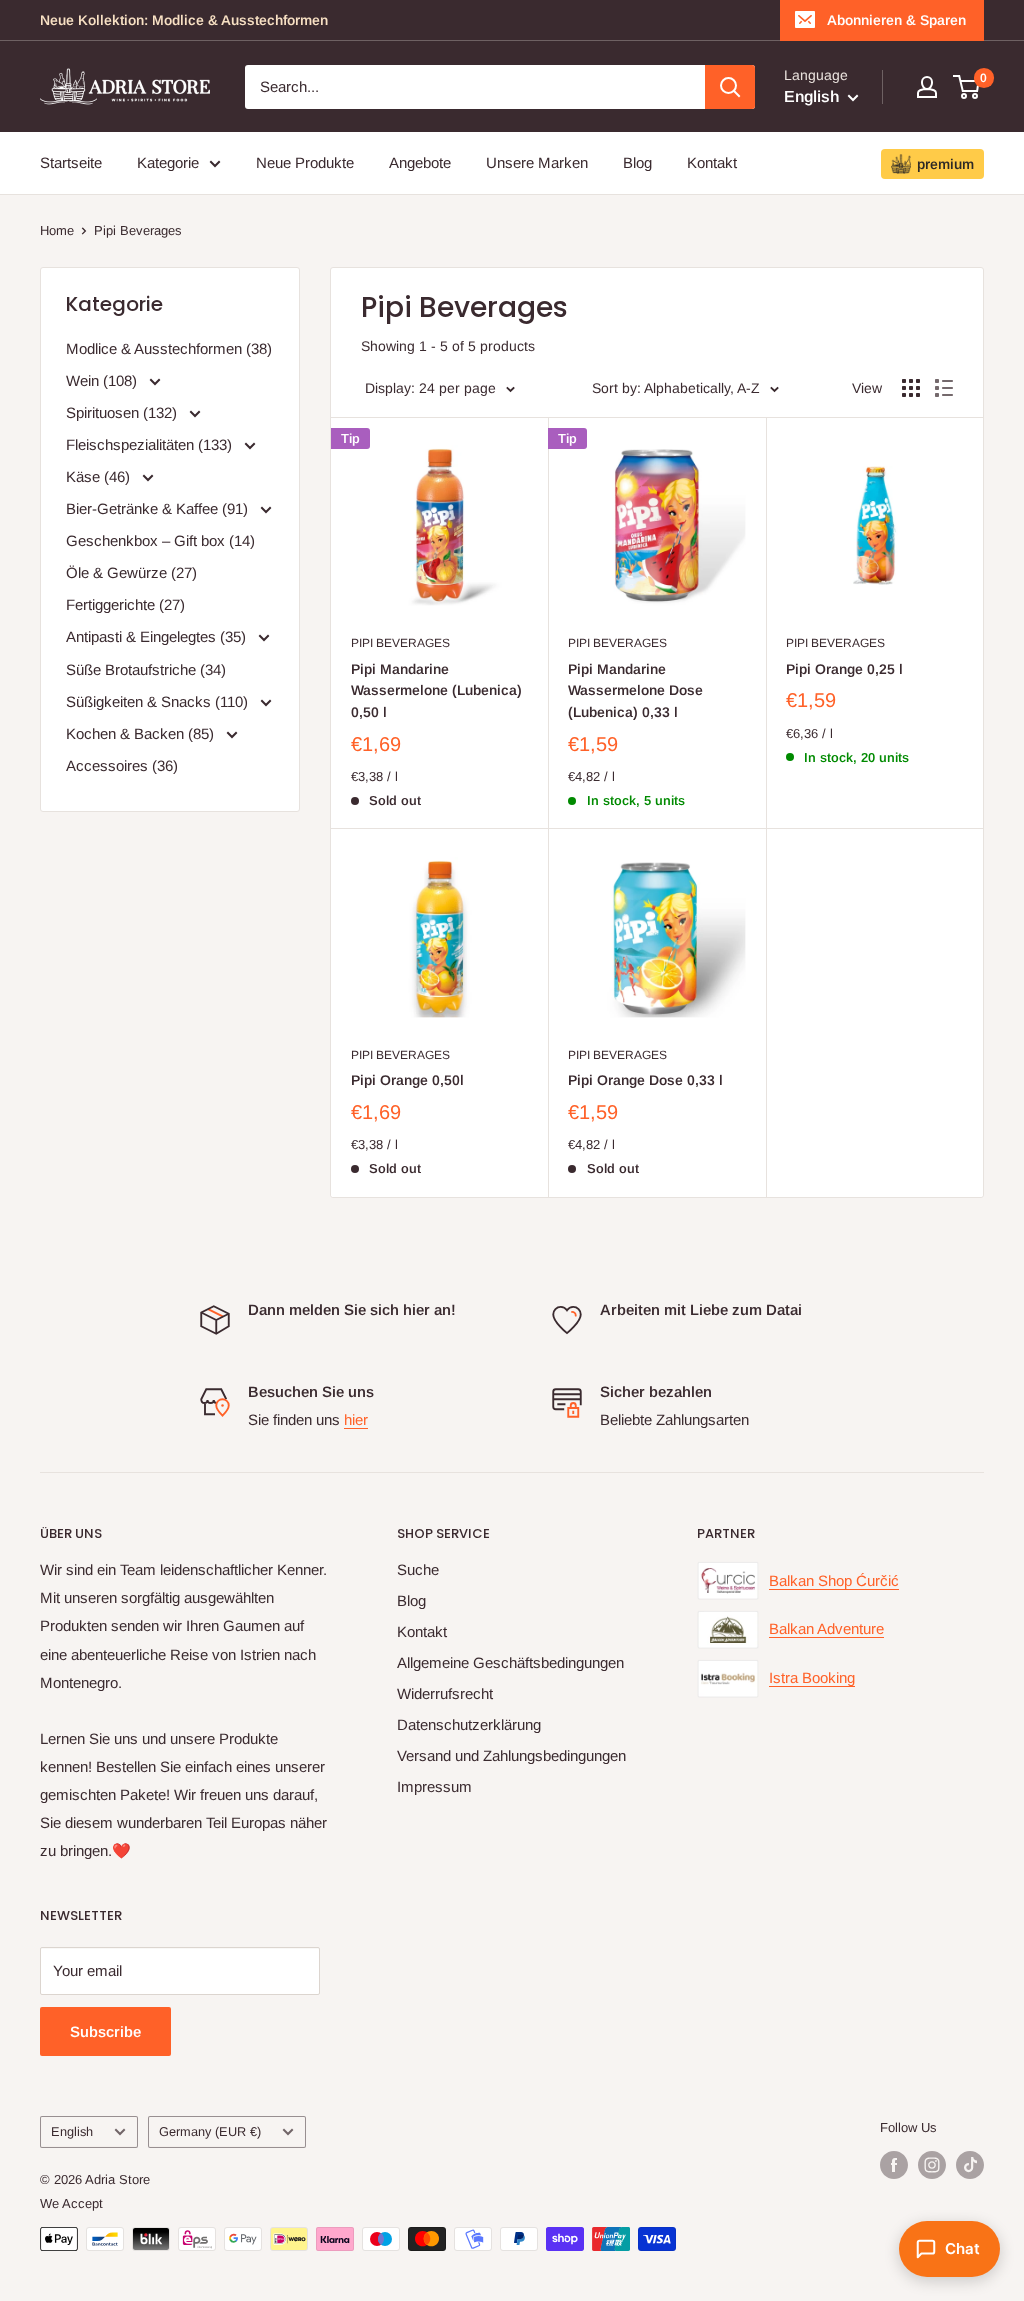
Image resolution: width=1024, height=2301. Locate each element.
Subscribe (105, 2031)
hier (356, 1419)
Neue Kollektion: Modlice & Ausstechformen (184, 20)
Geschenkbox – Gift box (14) (160, 540)
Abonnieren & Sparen (896, 20)
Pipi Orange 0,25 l (844, 669)
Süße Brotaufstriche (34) (146, 669)
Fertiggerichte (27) (125, 604)
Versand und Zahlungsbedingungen (511, 1755)
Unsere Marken (537, 162)
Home (57, 230)
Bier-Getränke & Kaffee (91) (159, 508)
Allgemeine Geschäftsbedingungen (510, 1662)
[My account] (927, 87)
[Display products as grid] (911, 388)
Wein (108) (103, 380)
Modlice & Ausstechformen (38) (169, 348)
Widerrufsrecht (445, 1693)
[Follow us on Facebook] (894, 2165)
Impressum (434, 1786)
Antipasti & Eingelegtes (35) (158, 636)
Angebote (420, 162)
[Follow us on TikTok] (970, 2165)
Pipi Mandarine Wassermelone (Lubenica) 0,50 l (436, 690)
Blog (637, 162)
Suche (418, 1569)
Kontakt (712, 162)
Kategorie (168, 162)
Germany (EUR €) (210, 2131)
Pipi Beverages (138, 230)
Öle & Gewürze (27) (131, 572)
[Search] (730, 87)
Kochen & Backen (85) (142, 733)
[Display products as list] (944, 388)
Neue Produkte (305, 162)
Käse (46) (100, 476)
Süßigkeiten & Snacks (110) (159, 701)
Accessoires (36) (122, 765)
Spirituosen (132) (123, 412)
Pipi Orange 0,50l (407, 1080)
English (72, 2131)
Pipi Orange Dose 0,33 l (645, 1080)
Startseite (71, 162)
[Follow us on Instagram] (932, 2165)
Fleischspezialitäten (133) (151, 444)
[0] (967, 87)
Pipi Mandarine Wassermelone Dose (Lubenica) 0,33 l (635, 690)
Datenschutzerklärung (469, 1724)
